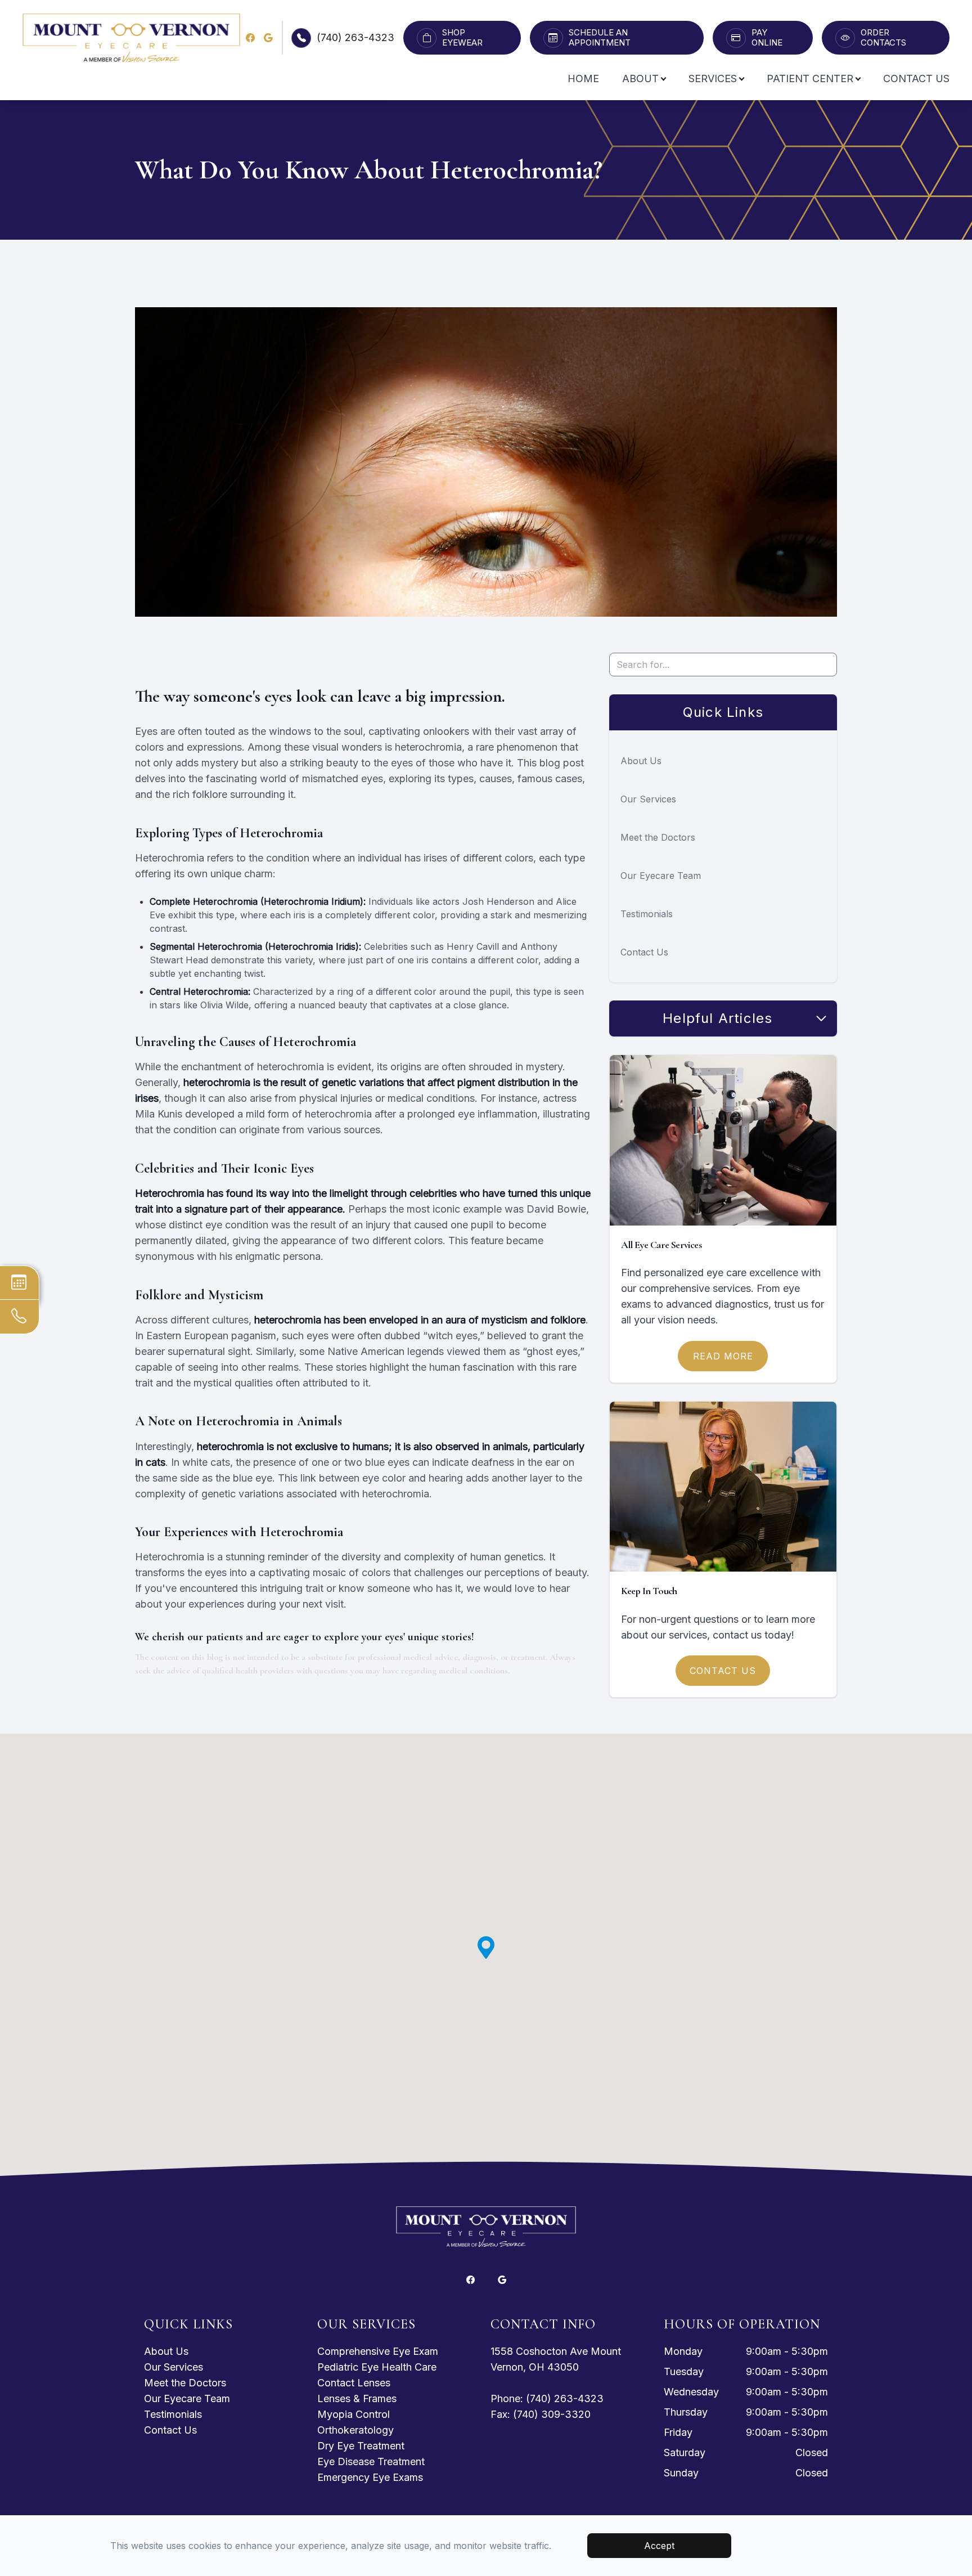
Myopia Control (354, 2414)
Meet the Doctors (658, 837)
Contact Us (916, 78)
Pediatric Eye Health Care (377, 2367)
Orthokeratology (355, 2430)
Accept (659, 2546)
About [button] (640, 78)
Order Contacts (883, 38)
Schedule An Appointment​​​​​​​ (600, 38)
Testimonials (647, 914)
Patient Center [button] (810, 78)
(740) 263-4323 (355, 37)
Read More (723, 1356)
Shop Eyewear (462, 38)
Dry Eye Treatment (361, 2446)
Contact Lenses (354, 2383)
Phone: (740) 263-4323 (547, 2398)
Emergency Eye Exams (370, 2477)
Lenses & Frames (357, 2398)
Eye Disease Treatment (371, 2461)
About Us (641, 761)
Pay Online (767, 38)
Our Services (648, 799)
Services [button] (713, 78)
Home (583, 78)
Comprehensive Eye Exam (378, 2351)
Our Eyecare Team (661, 876)
